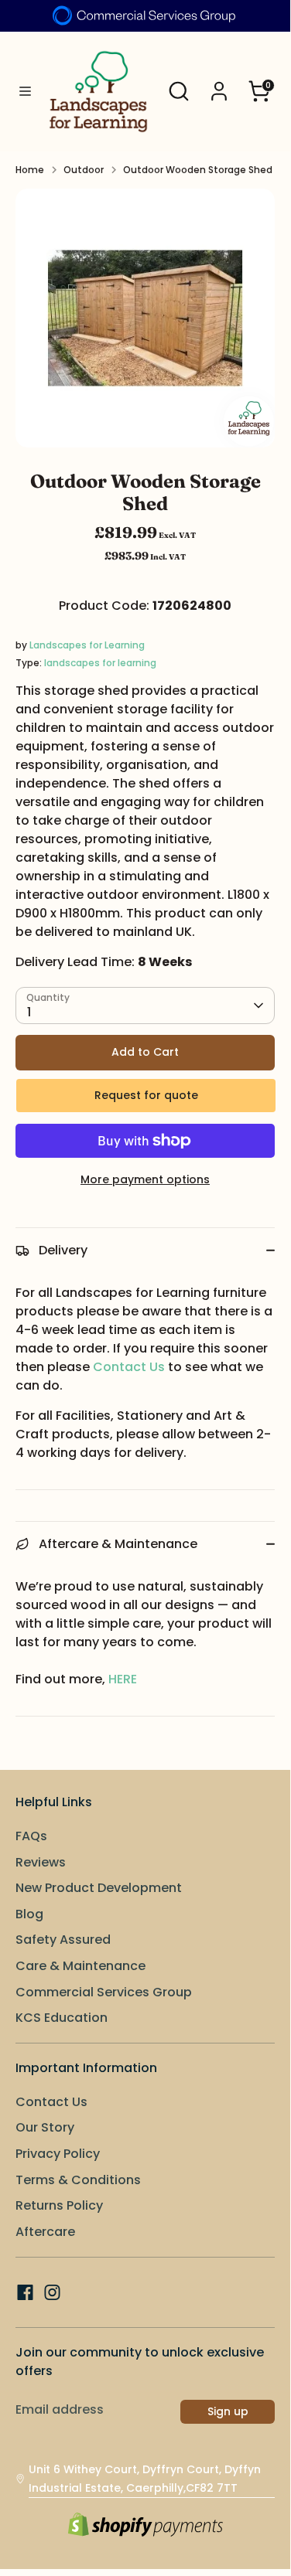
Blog (29, 1914)
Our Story (45, 2127)
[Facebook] (25, 2292)
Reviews (41, 1862)
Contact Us (129, 1367)
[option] (145, 318)
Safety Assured (63, 1940)
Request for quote (146, 1095)
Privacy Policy (58, 2154)
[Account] (219, 85)
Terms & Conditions (78, 2180)
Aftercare (45, 2232)
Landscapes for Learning (87, 645)
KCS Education (62, 2018)
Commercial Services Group (104, 1992)
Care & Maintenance (80, 1966)
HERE (123, 1679)
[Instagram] (52, 2292)
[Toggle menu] (20, 92)
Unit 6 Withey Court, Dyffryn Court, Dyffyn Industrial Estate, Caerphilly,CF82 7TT (145, 2479)
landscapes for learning (100, 663)
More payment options (145, 1179)
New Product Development (99, 1888)
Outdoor (84, 170)
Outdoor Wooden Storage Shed (198, 170)
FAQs (31, 1836)
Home (30, 170)
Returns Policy (59, 2205)
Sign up (228, 2411)
